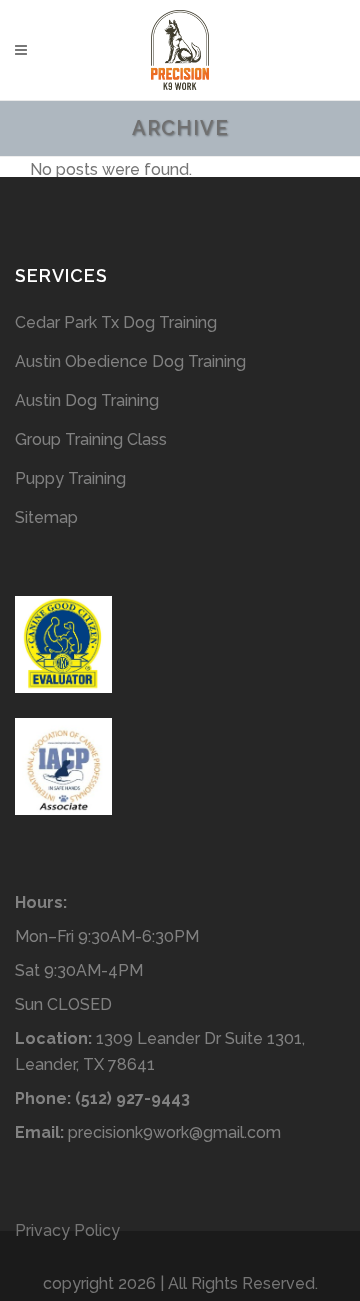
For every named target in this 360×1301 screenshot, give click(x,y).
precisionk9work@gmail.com (174, 1132)
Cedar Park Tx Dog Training (116, 322)
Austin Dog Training (87, 400)
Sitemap (46, 517)
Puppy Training (70, 478)
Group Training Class (91, 439)
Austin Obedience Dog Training (130, 361)
